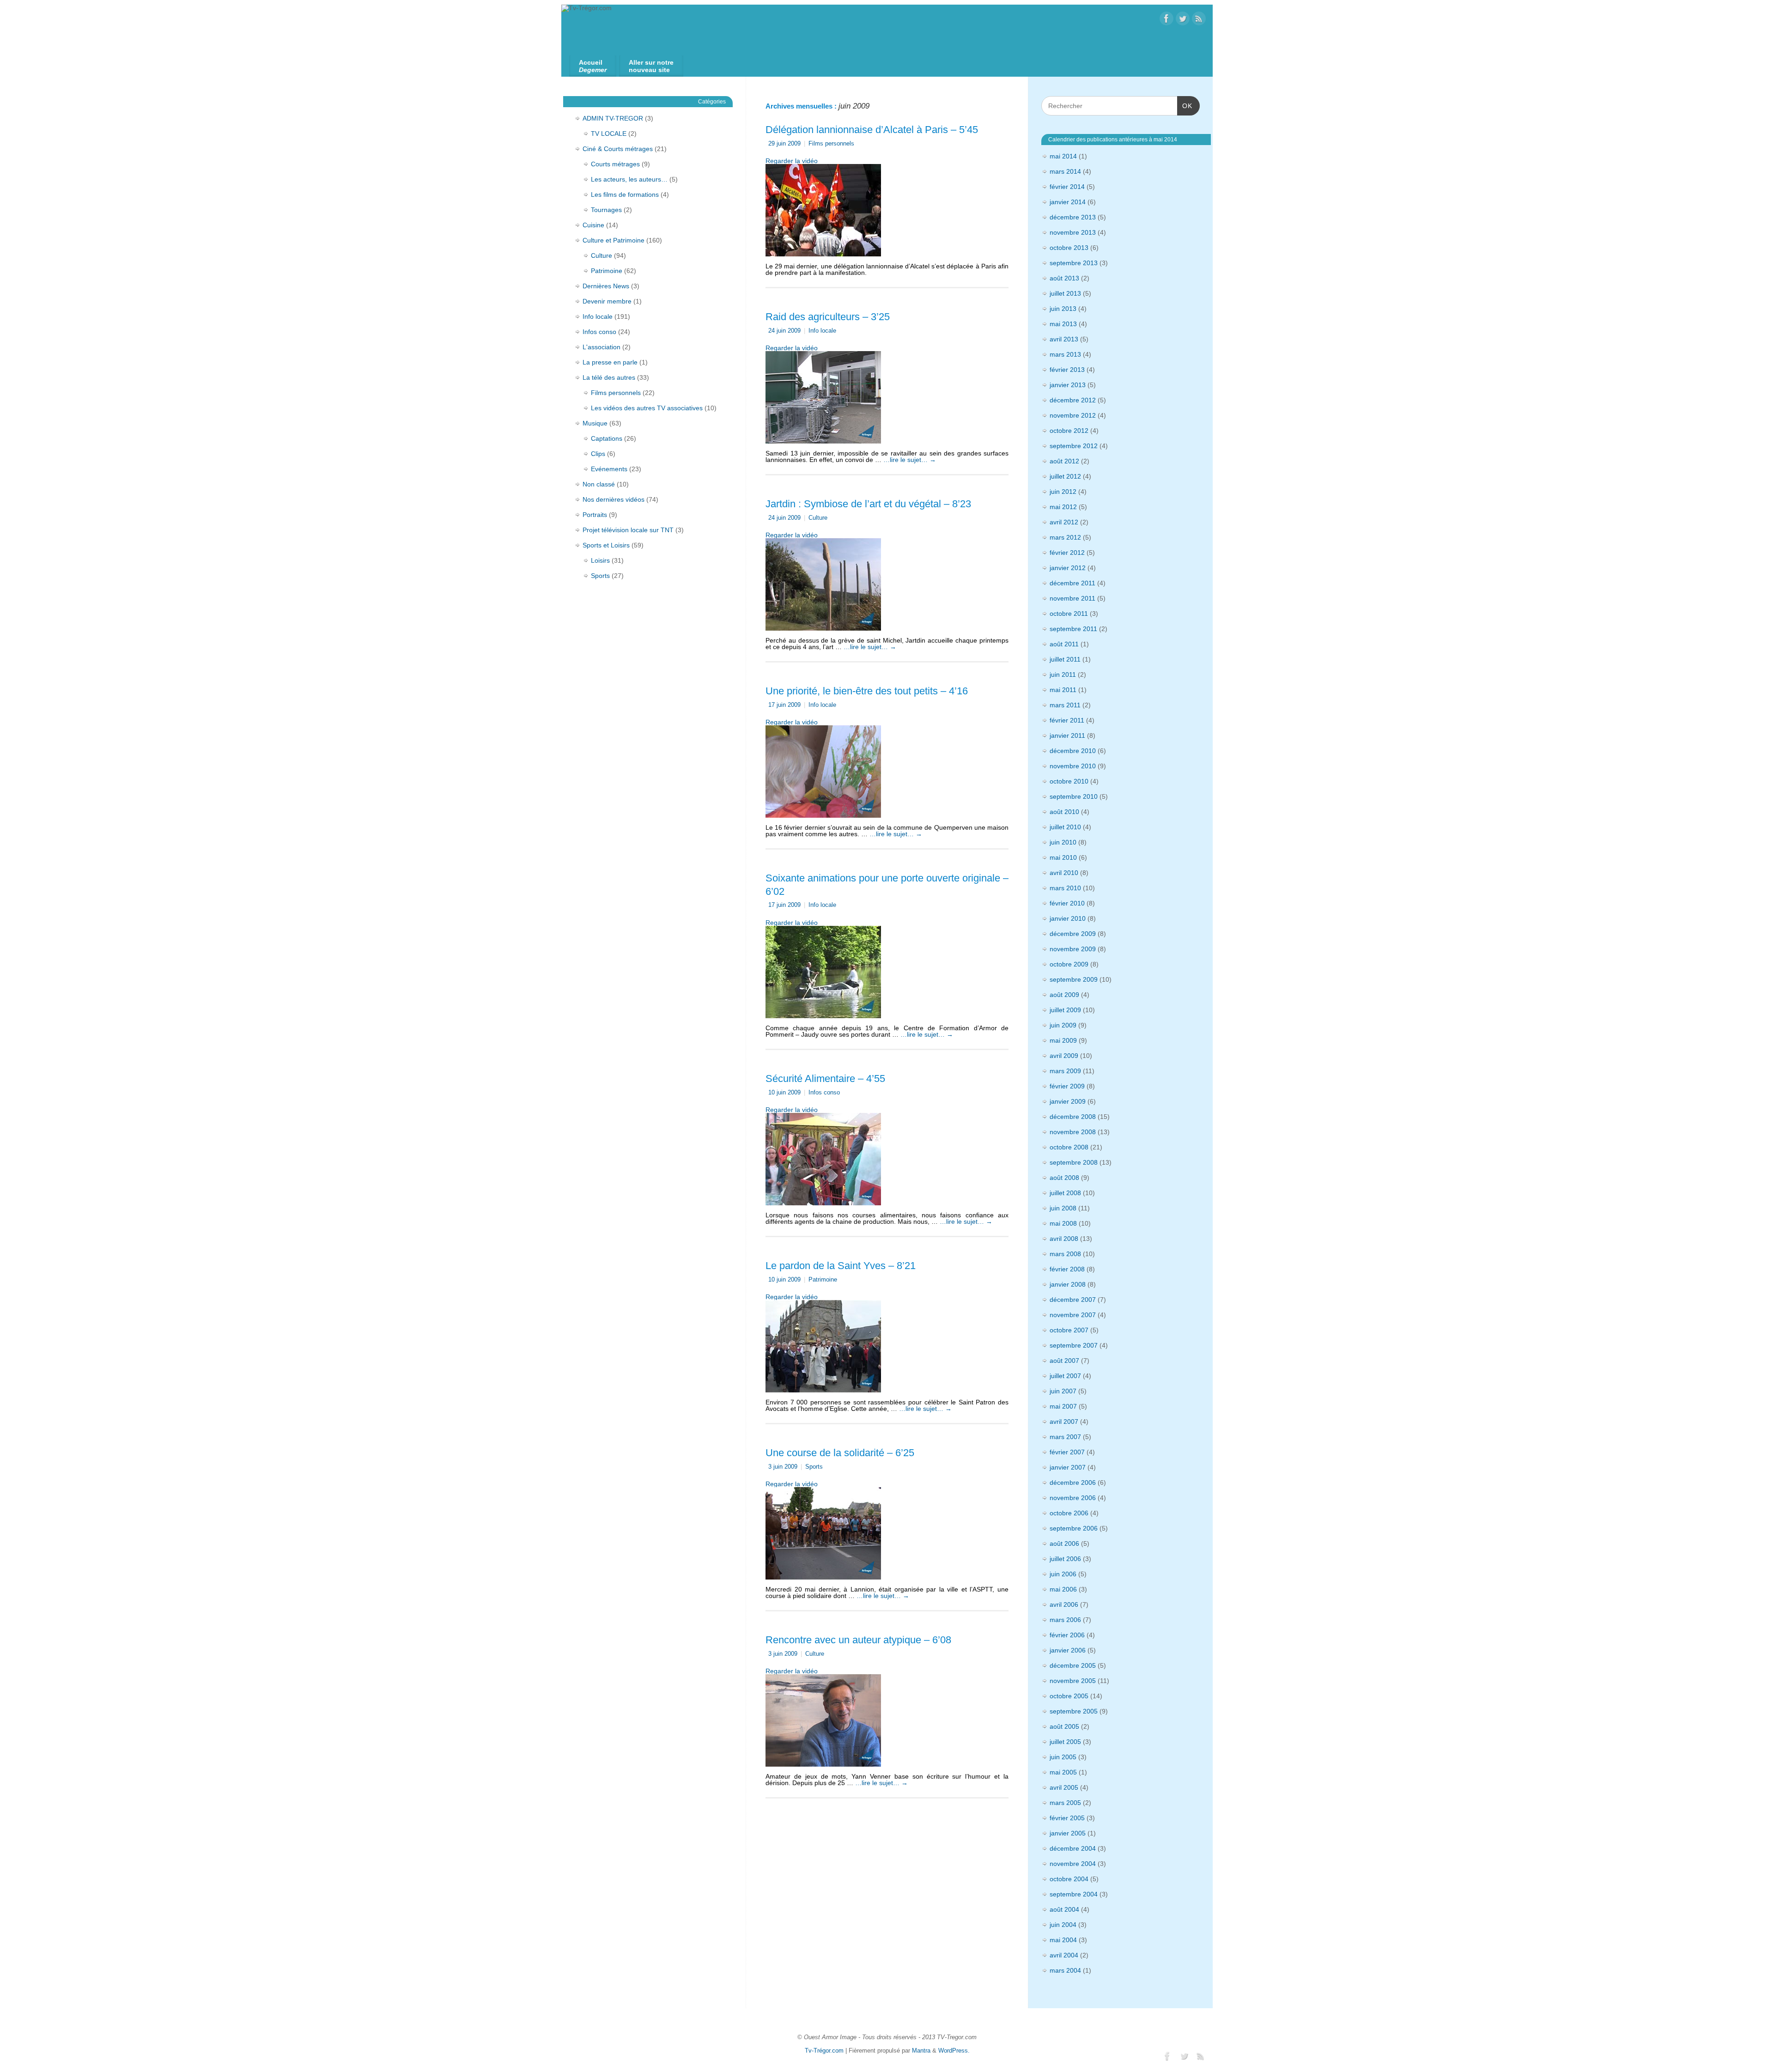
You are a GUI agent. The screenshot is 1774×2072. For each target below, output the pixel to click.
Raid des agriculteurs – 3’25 (828, 317)
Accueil (593, 66)
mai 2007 (1063, 1406)
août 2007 (1064, 1361)
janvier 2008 (1068, 1284)
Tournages (606, 210)
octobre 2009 (1069, 964)
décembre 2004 (1073, 1848)
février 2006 (1067, 1635)
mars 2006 (1065, 1620)
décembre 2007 (1073, 1300)
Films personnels (831, 144)
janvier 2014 (1068, 202)
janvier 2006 (1068, 1650)
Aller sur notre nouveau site (651, 66)
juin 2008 (1063, 1208)
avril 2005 (1064, 1787)
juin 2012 (1063, 492)
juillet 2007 (1065, 1376)
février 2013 (1067, 370)
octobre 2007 (1069, 1330)
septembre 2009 (1074, 979)
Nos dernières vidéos (614, 499)
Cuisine (593, 225)
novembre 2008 (1073, 1132)
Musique (595, 423)
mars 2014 (1065, 171)
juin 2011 (1063, 674)
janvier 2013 (1068, 385)
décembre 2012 (1073, 400)
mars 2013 (1065, 354)
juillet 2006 (1065, 1559)
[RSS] (1199, 19)
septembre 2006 (1074, 1528)
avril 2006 (1064, 1604)
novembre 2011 (1072, 598)
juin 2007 (1063, 1391)
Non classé (599, 484)
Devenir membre (607, 301)
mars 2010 (1065, 888)
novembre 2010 (1073, 766)
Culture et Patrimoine (614, 240)
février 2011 (1067, 720)
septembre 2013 (1074, 263)
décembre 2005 (1073, 1665)
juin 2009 (1063, 1025)
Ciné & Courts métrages (618, 149)
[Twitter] (1183, 19)
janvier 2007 (1068, 1467)
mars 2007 (1065, 1437)
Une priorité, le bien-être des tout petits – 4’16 (867, 691)
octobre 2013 (1069, 248)
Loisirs (600, 560)
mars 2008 (1065, 1254)
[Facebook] (1166, 19)
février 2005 (1067, 1818)
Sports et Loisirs (606, 545)
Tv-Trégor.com (824, 2051)
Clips (598, 454)
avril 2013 (1064, 339)
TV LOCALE (609, 134)
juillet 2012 (1065, 476)
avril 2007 (1064, 1422)
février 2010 (1067, 903)
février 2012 (1067, 553)
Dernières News (606, 286)
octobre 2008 (1069, 1147)
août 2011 (1064, 644)
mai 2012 (1063, 507)
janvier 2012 (1068, 568)
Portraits (595, 515)
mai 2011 (1063, 690)
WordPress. (954, 2051)
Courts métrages (615, 164)
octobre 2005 (1069, 1696)
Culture (818, 518)
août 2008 (1064, 1178)
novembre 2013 (1073, 232)
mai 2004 (1063, 1940)
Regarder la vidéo (792, 161)
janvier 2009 (1068, 1101)
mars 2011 (1065, 705)
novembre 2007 (1073, 1315)
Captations (607, 438)
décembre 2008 (1073, 1117)
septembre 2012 (1074, 446)
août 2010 (1064, 812)
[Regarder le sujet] (823, 208)
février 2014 (1067, 187)
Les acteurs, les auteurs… (629, 179)
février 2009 (1067, 1086)
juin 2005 (1063, 1757)
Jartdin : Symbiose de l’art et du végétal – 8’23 (868, 504)
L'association (601, 347)
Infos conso (824, 1093)
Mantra (921, 2051)
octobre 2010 (1069, 781)
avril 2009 (1064, 1056)
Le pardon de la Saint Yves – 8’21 (841, 1266)
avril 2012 (1064, 522)
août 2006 (1064, 1543)
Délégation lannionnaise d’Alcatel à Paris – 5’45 (872, 130)
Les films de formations (625, 194)
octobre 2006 (1069, 1513)
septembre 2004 (1074, 1894)
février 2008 (1067, 1269)
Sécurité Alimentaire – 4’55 (825, 1079)
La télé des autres (609, 377)
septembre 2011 (1073, 629)
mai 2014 (1063, 156)
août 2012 (1064, 461)
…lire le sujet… (910, 460)
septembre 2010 (1074, 796)
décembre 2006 (1073, 1483)
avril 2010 (1064, 873)
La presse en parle (610, 362)
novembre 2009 (1073, 949)
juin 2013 (1063, 309)
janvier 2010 (1068, 918)
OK (1185, 106)
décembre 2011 (1072, 583)
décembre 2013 (1073, 217)
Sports (814, 1467)
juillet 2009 (1065, 1010)
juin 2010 (1063, 842)
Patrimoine (823, 1280)
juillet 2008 (1065, 1193)
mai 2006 (1063, 1589)
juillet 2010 (1065, 827)
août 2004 (1064, 1909)
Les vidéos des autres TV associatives (647, 408)
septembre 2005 (1074, 1711)
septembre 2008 (1074, 1162)
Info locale (822, 331)
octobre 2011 (1069, 614)
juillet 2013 (1065, 293)
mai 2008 (1063, 1223)
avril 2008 (1064, 1239)
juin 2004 (1063, 1925)
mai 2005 (1063, 1772)
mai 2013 (1063, 324)
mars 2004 (1065, 1970)
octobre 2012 (1069, 431)
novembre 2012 (1073, 415)
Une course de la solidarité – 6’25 (840, 1453)
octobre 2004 (1069, 1879)
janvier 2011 (1067, 735)
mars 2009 (1065, 1071)
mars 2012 (1065, 537)
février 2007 (1067, 1452)
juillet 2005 (1065, 1742)
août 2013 (1064, 278)
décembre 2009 (1073, 934)
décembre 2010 (1073, 751)
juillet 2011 (1065, 659)
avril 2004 (1064, 1955)
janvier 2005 (1068, 1833)
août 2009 (1064, 995)
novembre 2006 (1073, 1498)
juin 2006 (1063, 1574)
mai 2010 (1063, 857)
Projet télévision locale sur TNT (628, 530)
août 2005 (1064, 1726)
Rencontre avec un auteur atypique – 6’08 (858, 1640)
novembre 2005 (1073, 1681)
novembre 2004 (1073, 1864)
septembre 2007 (1074, 1345)
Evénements (609, 469)
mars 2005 (1065, 1803)
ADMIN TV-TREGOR (613, 118)
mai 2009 (1063, 1040)
